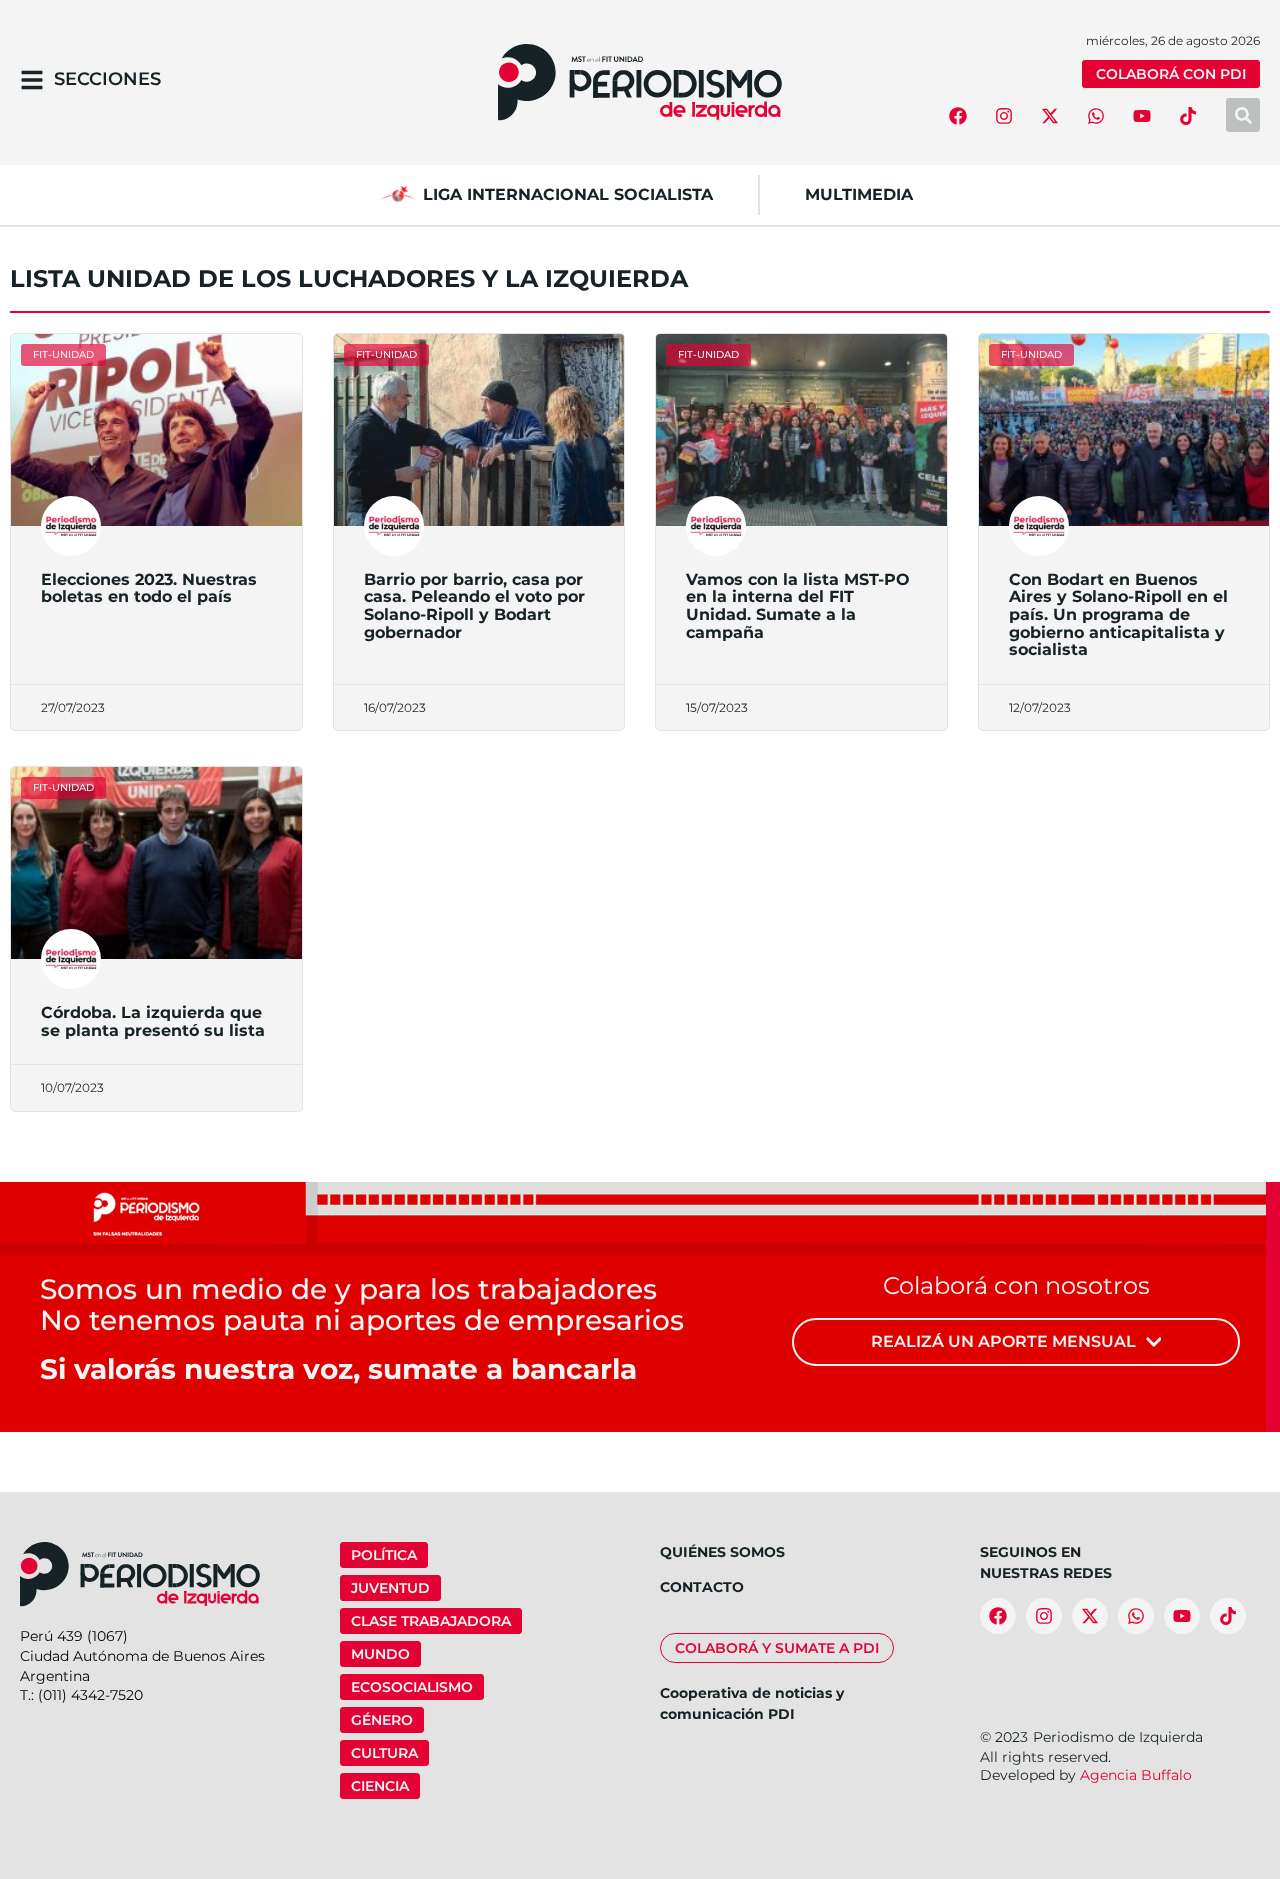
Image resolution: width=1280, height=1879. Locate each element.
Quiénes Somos (722, 1552)
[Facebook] (958, 116)
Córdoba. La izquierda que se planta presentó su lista (153, 1021)
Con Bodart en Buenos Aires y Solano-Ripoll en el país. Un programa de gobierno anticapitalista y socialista (1118, 614)
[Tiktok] (1188, 116)
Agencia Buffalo (1136, 1775)
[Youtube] (1142, 116)
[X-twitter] (1050, 116)
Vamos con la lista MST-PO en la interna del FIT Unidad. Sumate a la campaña (798, 606)
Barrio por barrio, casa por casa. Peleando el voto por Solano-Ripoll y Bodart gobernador (474, 606)
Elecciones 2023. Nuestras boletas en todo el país (149, 588)
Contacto (702, 1587)
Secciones (107, 79)
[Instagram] (1004, 116)
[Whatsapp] (1096, 116)
